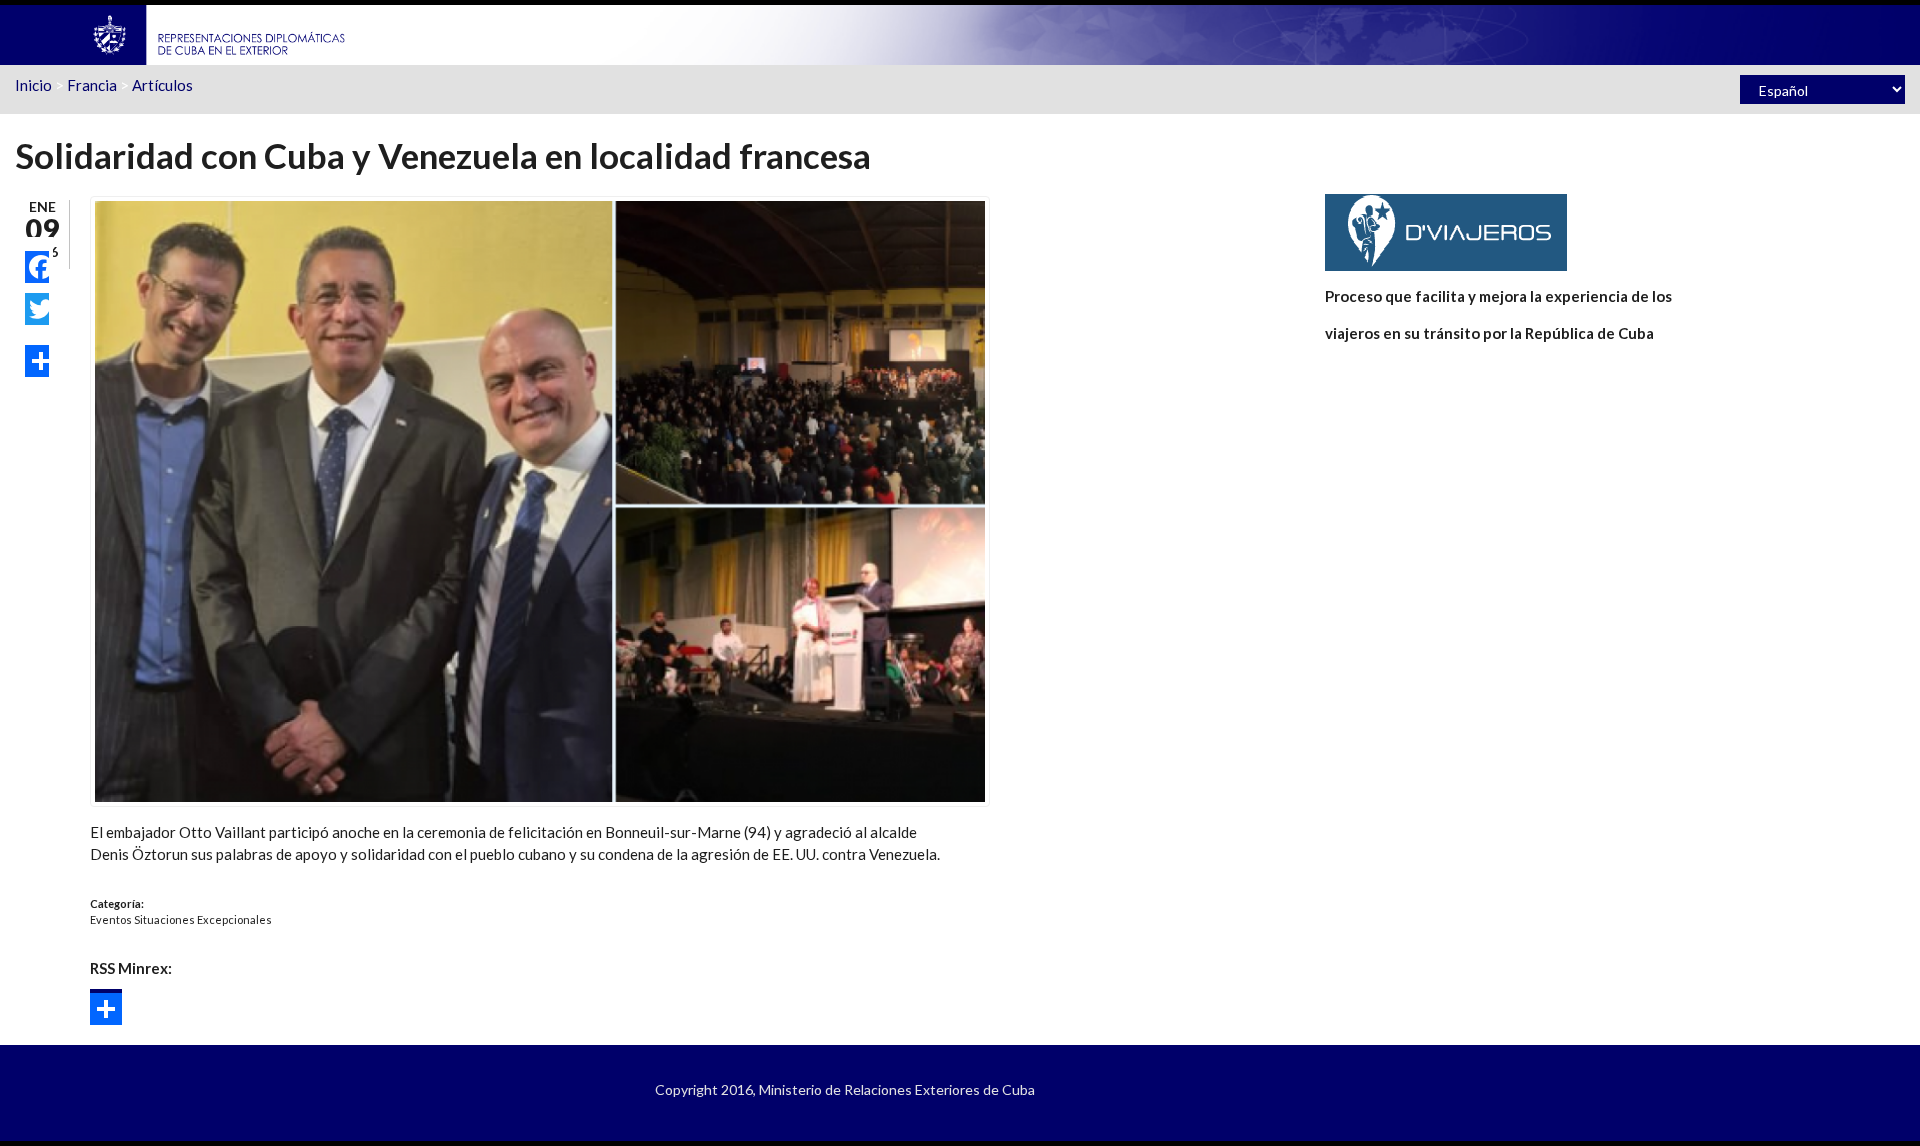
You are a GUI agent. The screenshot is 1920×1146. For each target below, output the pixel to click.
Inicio (33, 85)
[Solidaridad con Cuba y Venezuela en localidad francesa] (540, 499)
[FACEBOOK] (37, 267)
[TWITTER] (37, 309)
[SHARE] (37, 361)
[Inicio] (220, 33)
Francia (92, 85)
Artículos (162, 85)
